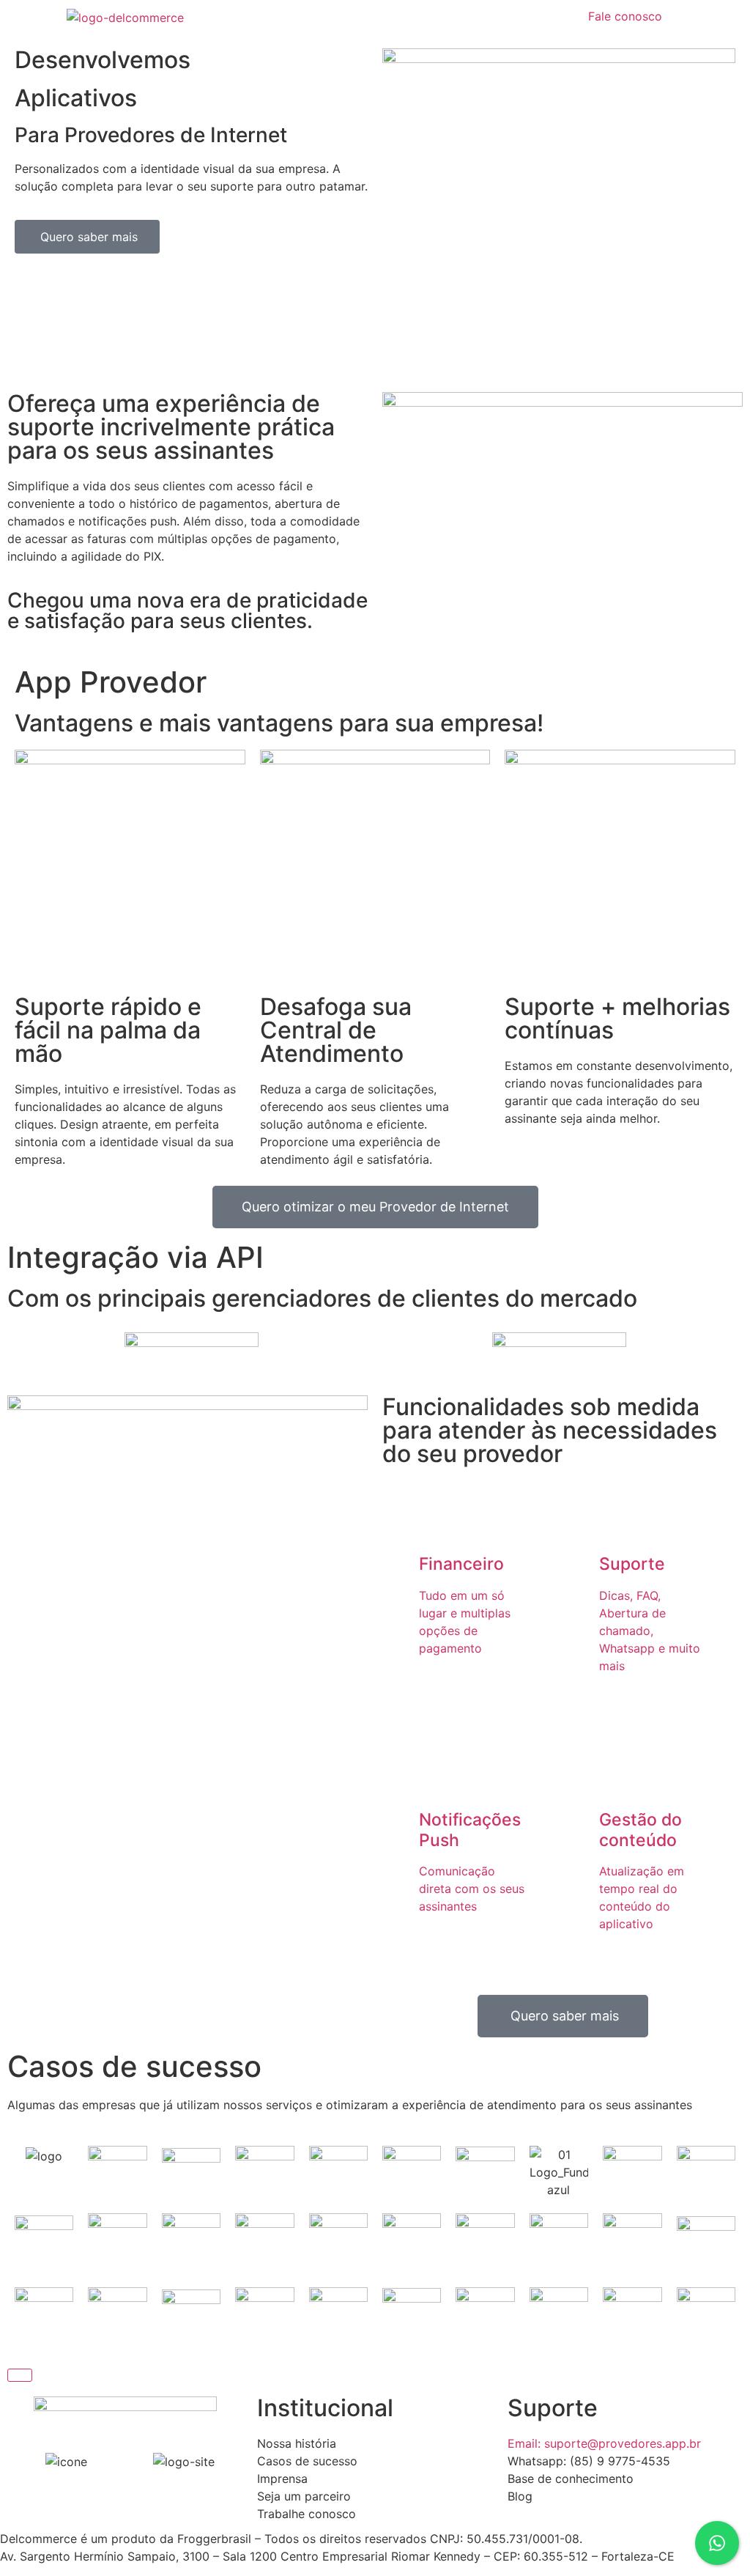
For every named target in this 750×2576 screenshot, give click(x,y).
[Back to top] (20, 2375)
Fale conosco (625, 16)
